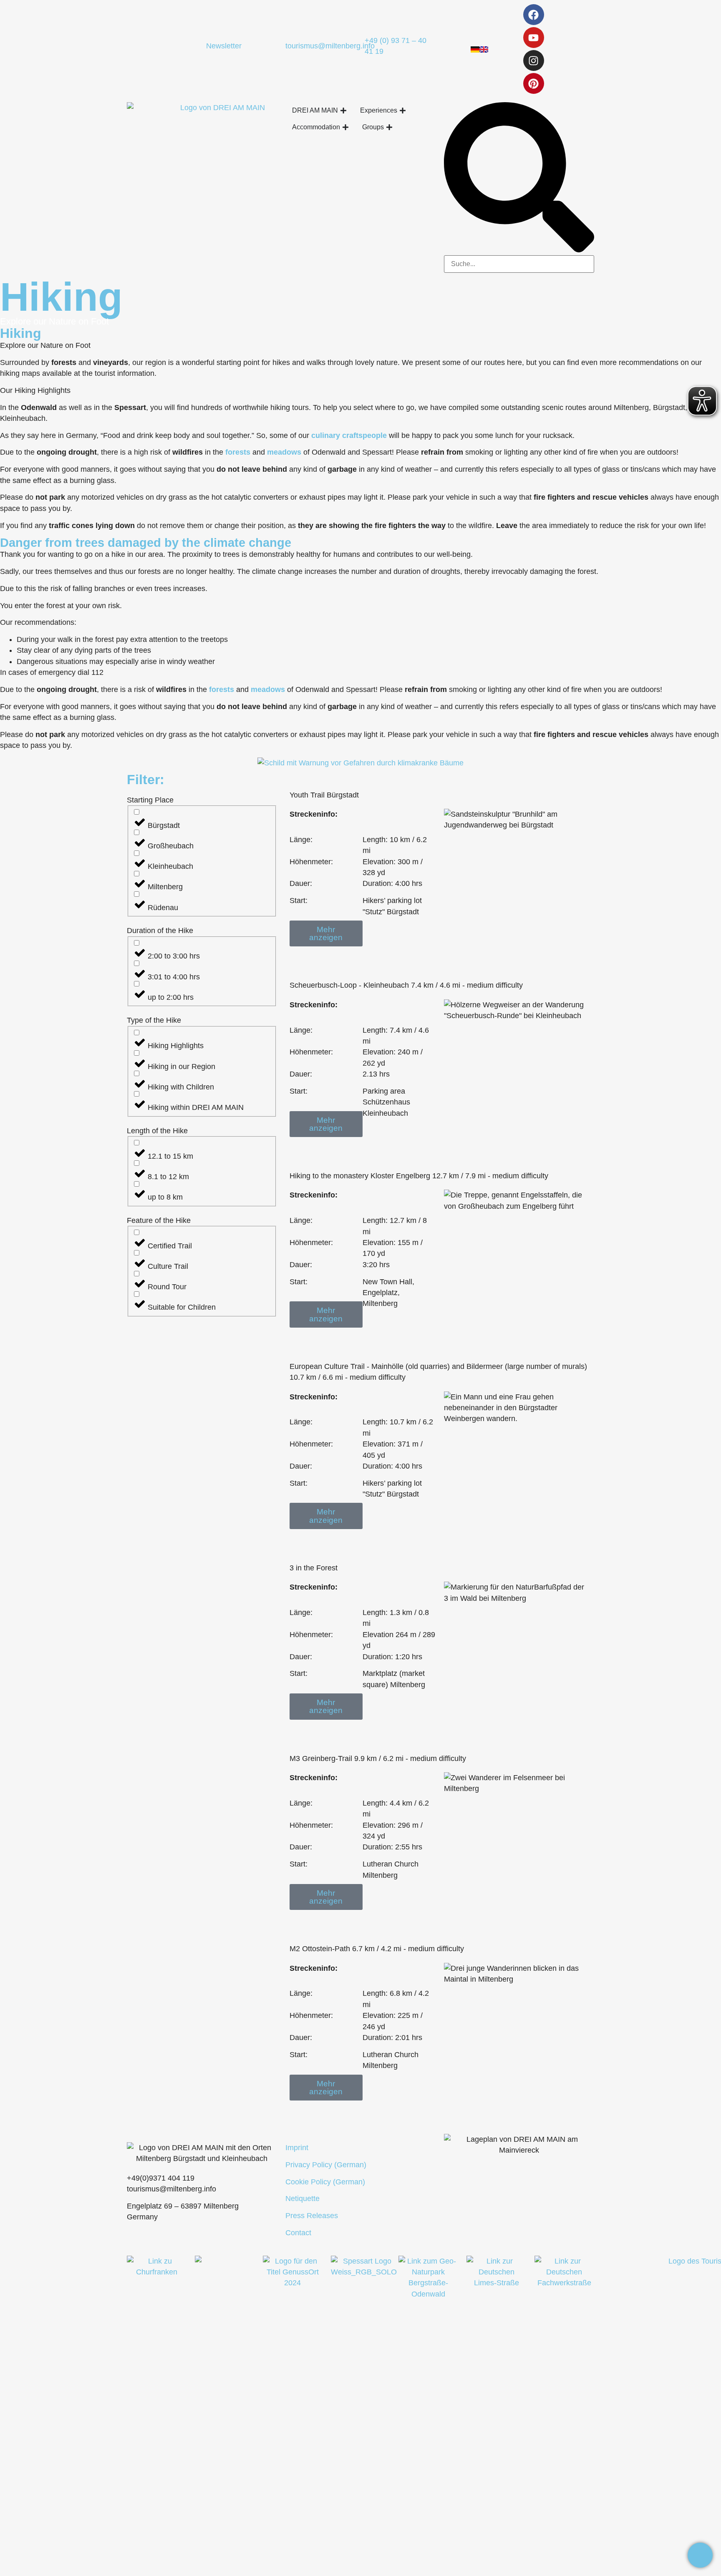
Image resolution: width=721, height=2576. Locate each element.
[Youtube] (534, 38)
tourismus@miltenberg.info (330, 46)
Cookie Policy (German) (325, 2182)
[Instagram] (534, 60)
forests (238, 452)
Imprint (297, 2148)
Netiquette (303, 2199)
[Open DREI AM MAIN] (343, 111)
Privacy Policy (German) (326, 2165)
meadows (284, 452)
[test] (700, 2555)
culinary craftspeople (349, 435)
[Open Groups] (389, 127)
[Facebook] (534, 15)
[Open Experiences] (403, 111)
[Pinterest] (534, 83)
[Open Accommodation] (345, 127)
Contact (298, 2233)
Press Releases (312, 2216)
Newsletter (224, 46)
